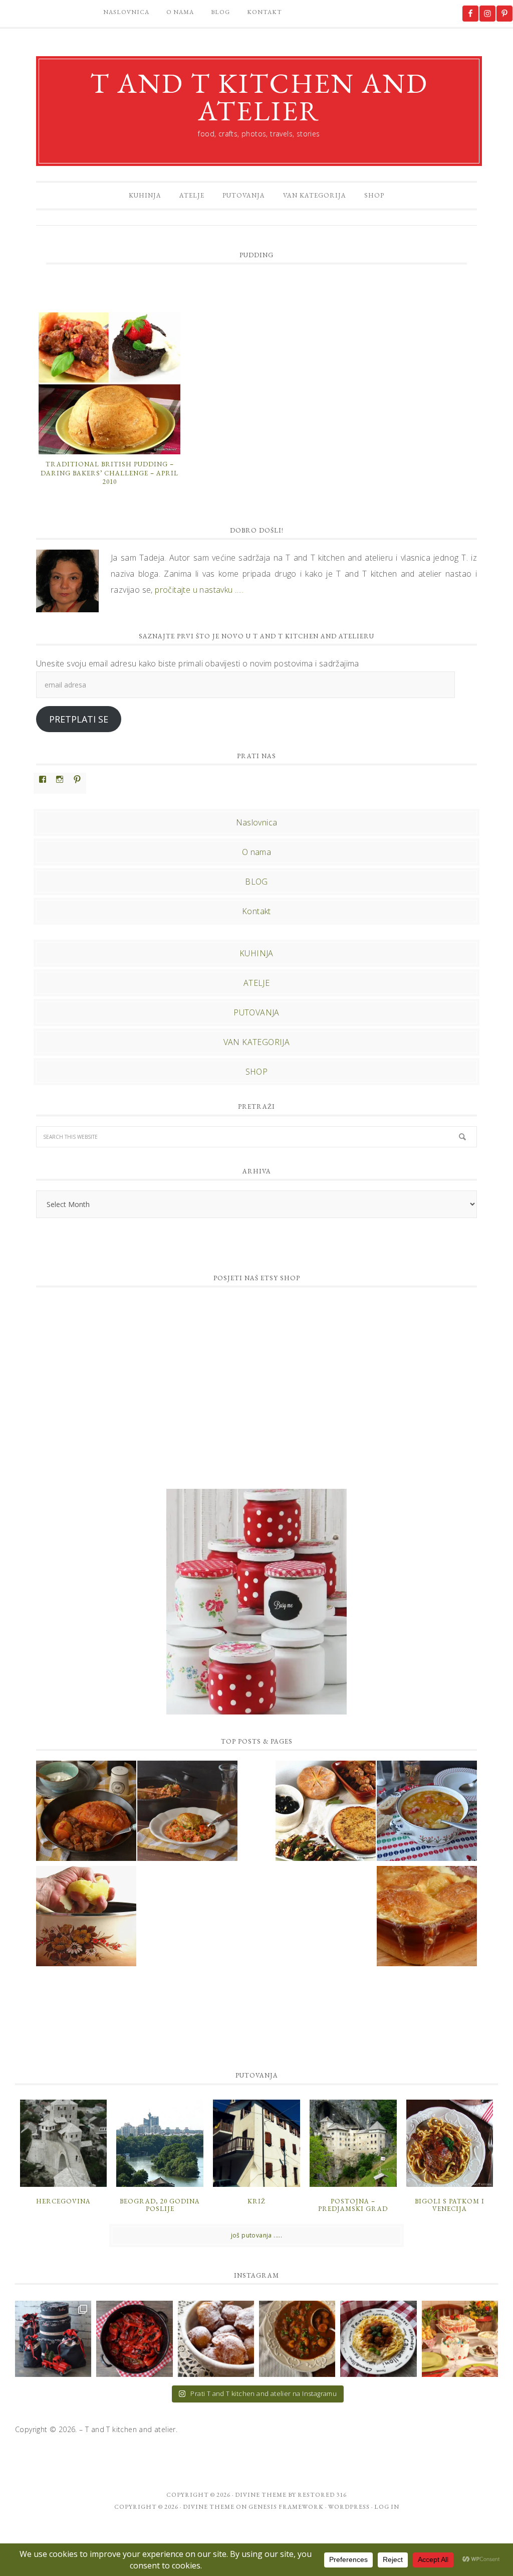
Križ (256, 2201)
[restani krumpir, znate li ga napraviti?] (86, 1918)
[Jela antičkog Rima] (326, 1812)
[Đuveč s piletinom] (187, 1812)
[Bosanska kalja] (86, 1812)
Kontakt (256, 911)
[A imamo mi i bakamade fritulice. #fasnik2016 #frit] (216, 2339)
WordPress (349, 2507)
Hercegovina (63, 2201)
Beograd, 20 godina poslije (160, 2205)
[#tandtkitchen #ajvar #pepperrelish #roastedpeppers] (134, 2339)
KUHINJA (256, 953)
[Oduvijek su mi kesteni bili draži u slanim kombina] (297, 2339)
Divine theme (261, 2495)
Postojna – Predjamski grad (353, 2205)
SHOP (257, 1072)
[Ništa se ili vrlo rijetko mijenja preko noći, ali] (53, 2339)
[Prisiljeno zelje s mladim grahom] (427, 1812)
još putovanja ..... (257, 2235)
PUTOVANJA (256, 1012)
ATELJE (256, 983)
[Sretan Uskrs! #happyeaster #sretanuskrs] (460, 2339)
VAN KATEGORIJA (257, 1042)
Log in (387, 2507)
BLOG (256, 882)
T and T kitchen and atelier (259, 97)
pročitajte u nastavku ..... (199, 590)
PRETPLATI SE (79, 719)
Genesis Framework (286, 2507)
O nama (256, 852)
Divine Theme (209, 2507)
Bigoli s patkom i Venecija (450, 2205)
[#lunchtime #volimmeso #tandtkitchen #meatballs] (378, 2339)
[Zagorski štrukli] (427, 1918)
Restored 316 (322, 2495)
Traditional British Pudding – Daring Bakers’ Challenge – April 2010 (109, 473)
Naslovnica (257, 822)
